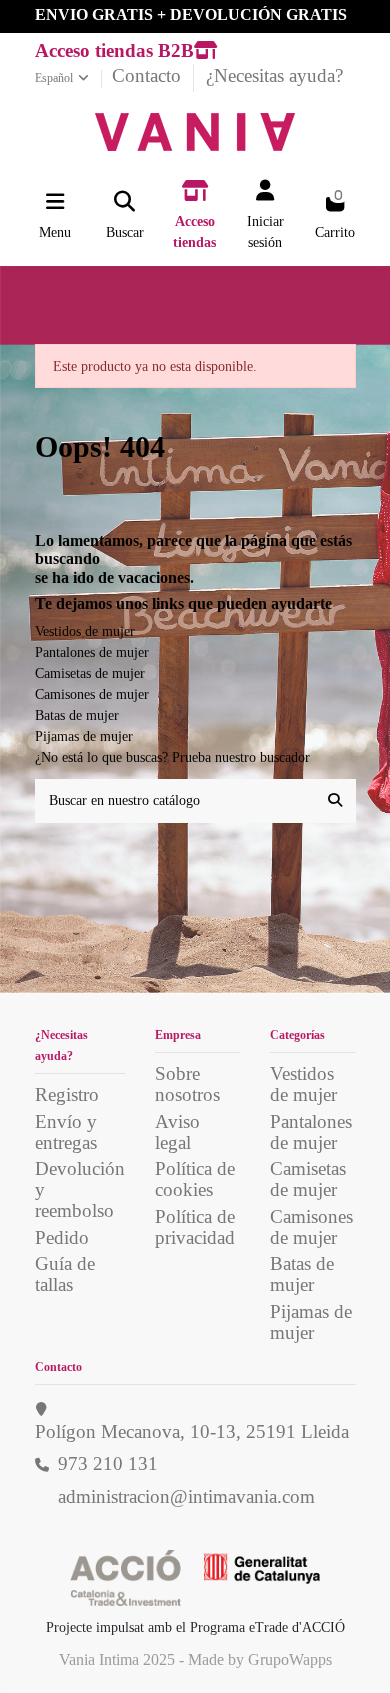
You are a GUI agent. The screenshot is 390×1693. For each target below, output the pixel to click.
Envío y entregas (66, 1132)
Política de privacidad (195, 1227)
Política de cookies (195, 1179)
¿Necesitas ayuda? (274, 75)
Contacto (149, 75)
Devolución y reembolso (80, 1189)
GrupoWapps (290, 1659)
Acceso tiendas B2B (114, 50)
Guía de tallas (65, 1274)
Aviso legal (177, 1132)
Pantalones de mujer (92, 652)
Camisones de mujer (92, 694)
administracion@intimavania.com (186, 1496)
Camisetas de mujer (90, 673)
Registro (67, 1094)
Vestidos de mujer (85, 631)
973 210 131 (108, 1463)
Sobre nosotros (187, 1084)
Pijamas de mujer (84, 736)
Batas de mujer (77, 715)
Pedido (62, 1237)
